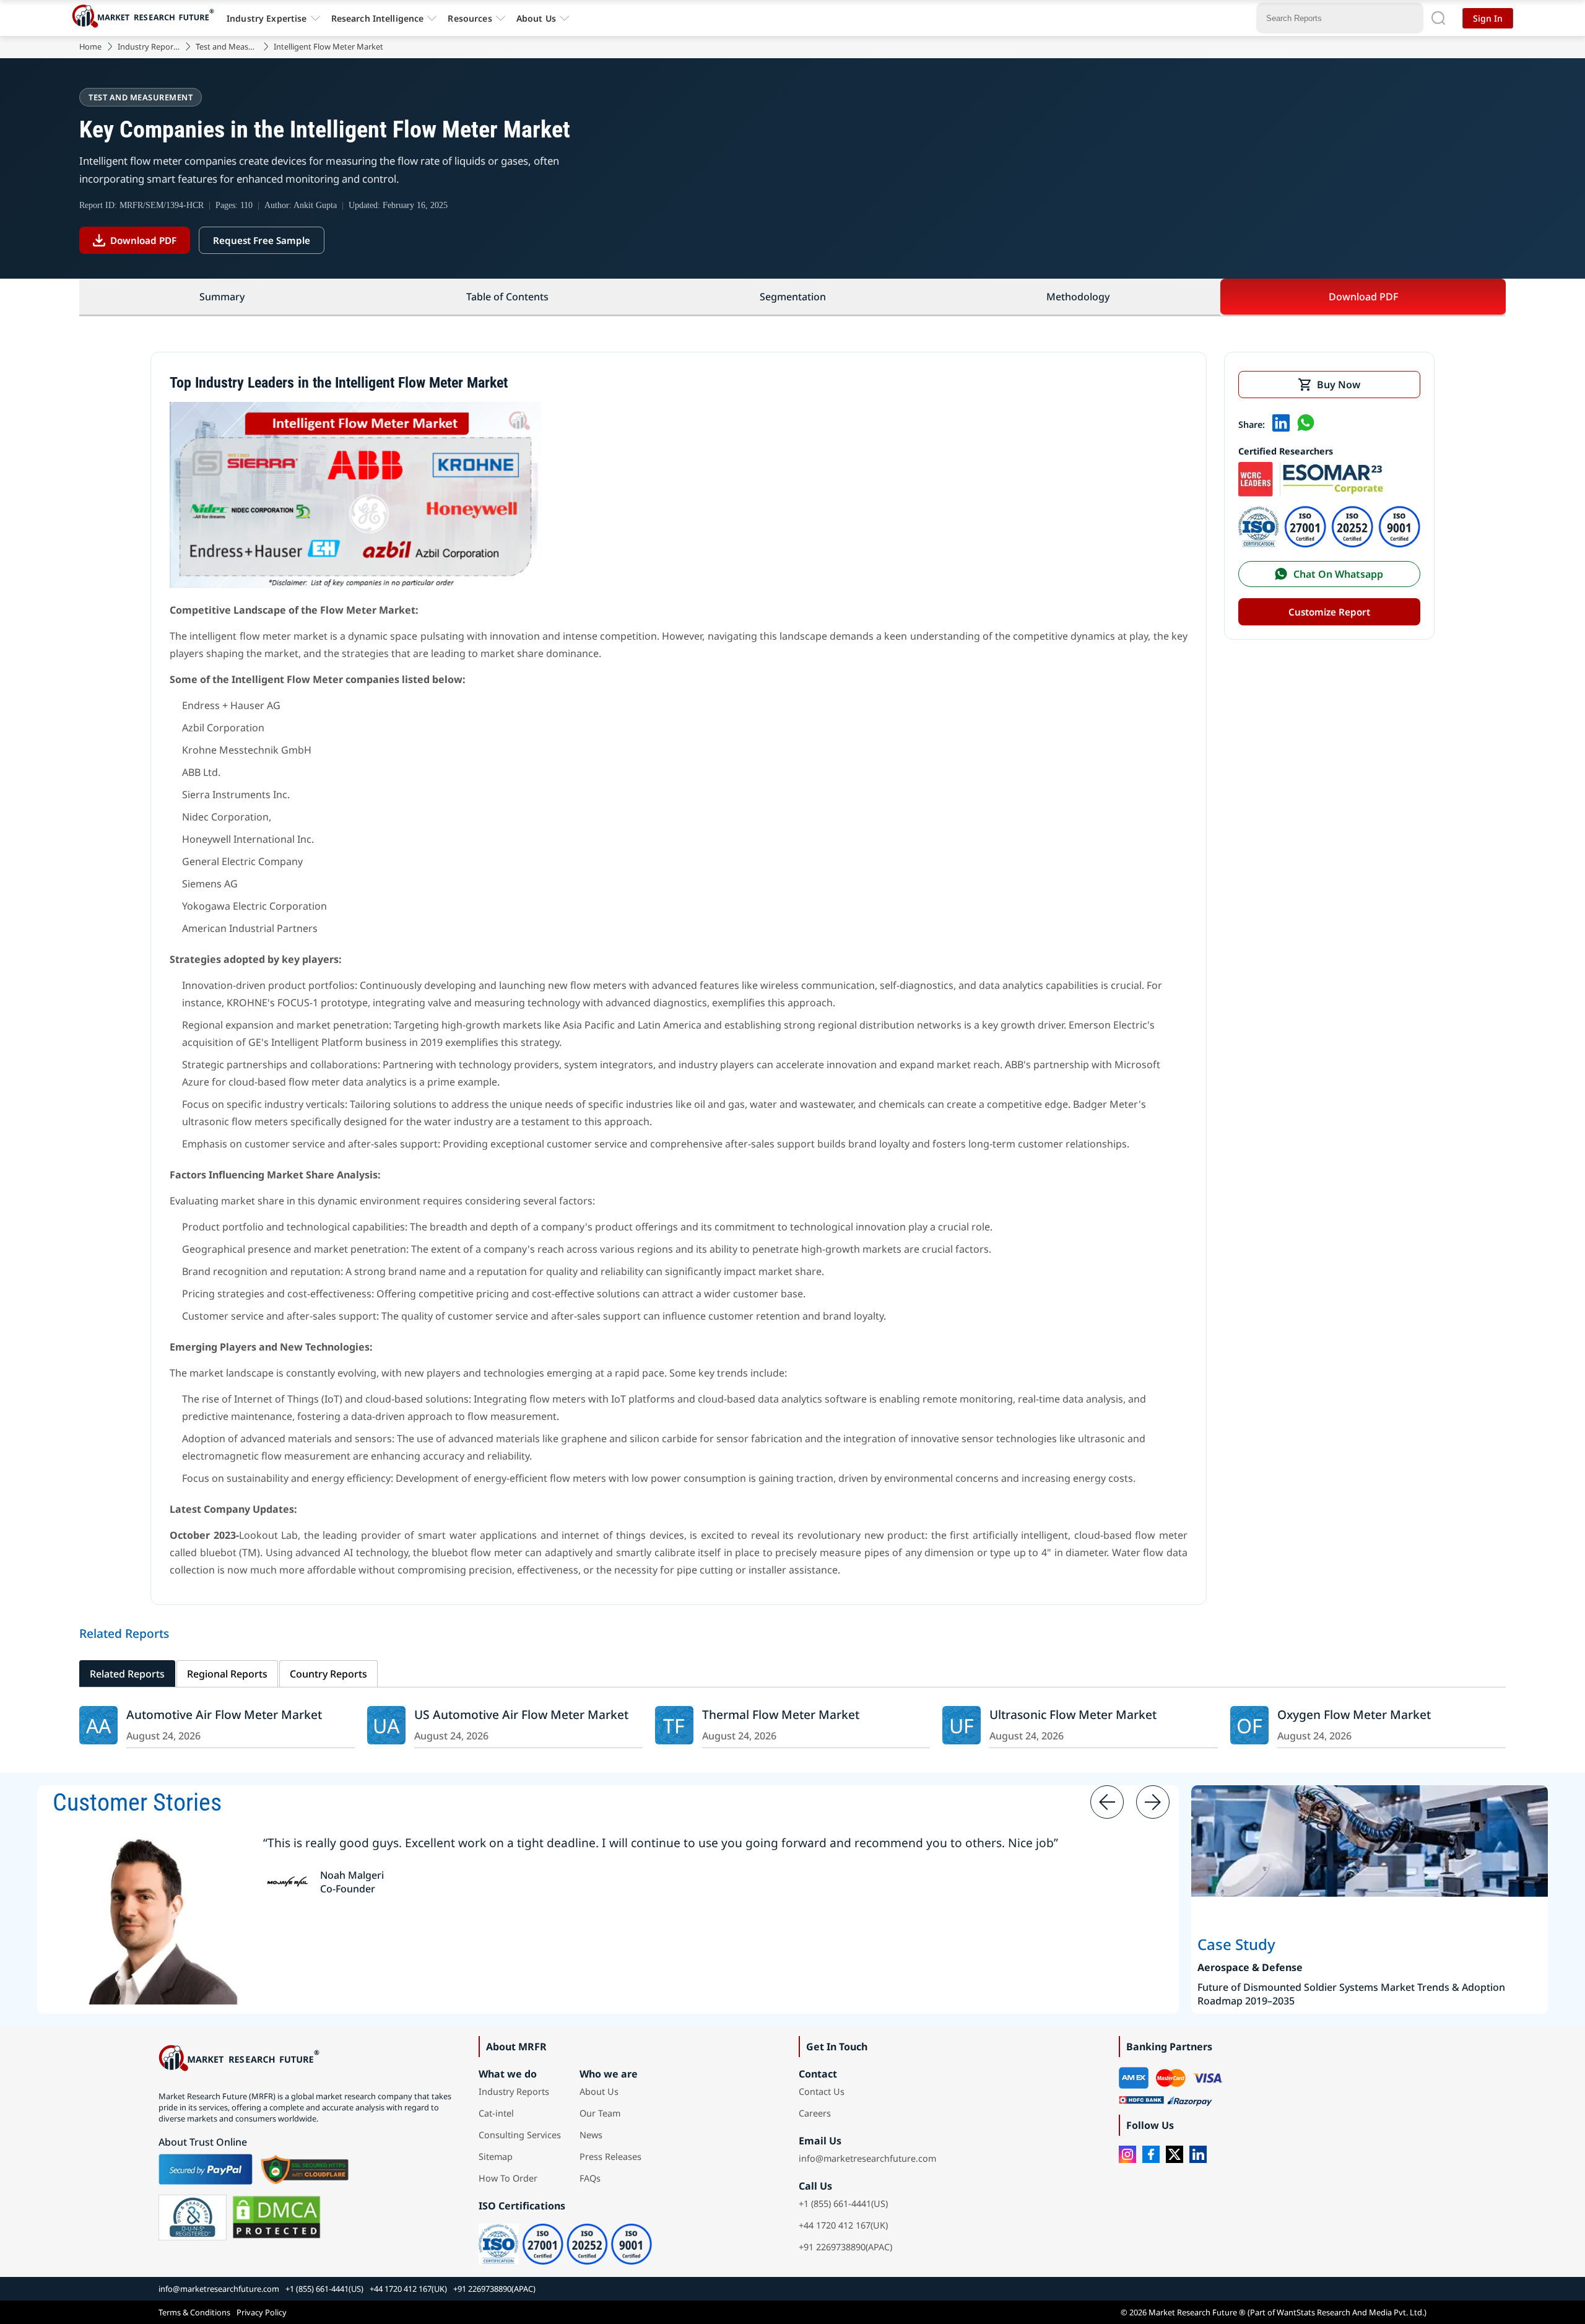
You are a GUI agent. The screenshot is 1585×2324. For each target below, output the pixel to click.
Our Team (600, 2113)
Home (90, 46)
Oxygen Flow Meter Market (1354, 1714)
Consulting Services (520, 2135)
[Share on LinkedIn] (1281, 424)
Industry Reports (149, 46)
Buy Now (1339, 385)
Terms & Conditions (194, 2312)
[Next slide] (1153, 1802)
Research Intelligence (378, 18)
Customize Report (1329, 612)
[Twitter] (1175, 2154)
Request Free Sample (262, 240)
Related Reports (127, 1674)
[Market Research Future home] (146, 18)
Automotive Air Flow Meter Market (224, 1714)
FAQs (590, 2178)
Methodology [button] (1078, 297)
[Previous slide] (1107, 1802)
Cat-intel (496, 2113)
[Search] (1438, 18)
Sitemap (496, 2156)
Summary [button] (222, 297)
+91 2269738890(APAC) (845, 2247)
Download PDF (143, 240)
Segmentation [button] (793, 297)
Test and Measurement (227, 46)
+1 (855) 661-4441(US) (843, 2204)
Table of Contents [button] (507, 297)
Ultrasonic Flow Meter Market (1073, 1714)
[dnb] (193, 2217)
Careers (815, 2113)
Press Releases (610, 2156)
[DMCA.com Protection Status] (276, 2217)
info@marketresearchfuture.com (867, 2158)
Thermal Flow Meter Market (781, 1714)
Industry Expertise (267, 18)
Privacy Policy (262, 2312)
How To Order (508, 2178)
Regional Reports (227, 1674)
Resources (470, 18)
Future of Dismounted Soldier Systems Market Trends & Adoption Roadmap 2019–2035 (1351, 1994)
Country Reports (328, 1674)
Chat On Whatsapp (1338, 574)
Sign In (1488, 18)
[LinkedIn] (1198, 2154)
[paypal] (206, 2169)
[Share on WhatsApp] (1306, 424)
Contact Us (822, 2091)
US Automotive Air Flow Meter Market (521, 1714)
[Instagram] (1127, 2154)
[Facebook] (1151, 2154)
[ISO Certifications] (1329, 544)
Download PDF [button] (1363, 297)
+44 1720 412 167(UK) (843, 2225)
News (591, 2135)
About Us (536, 18)
